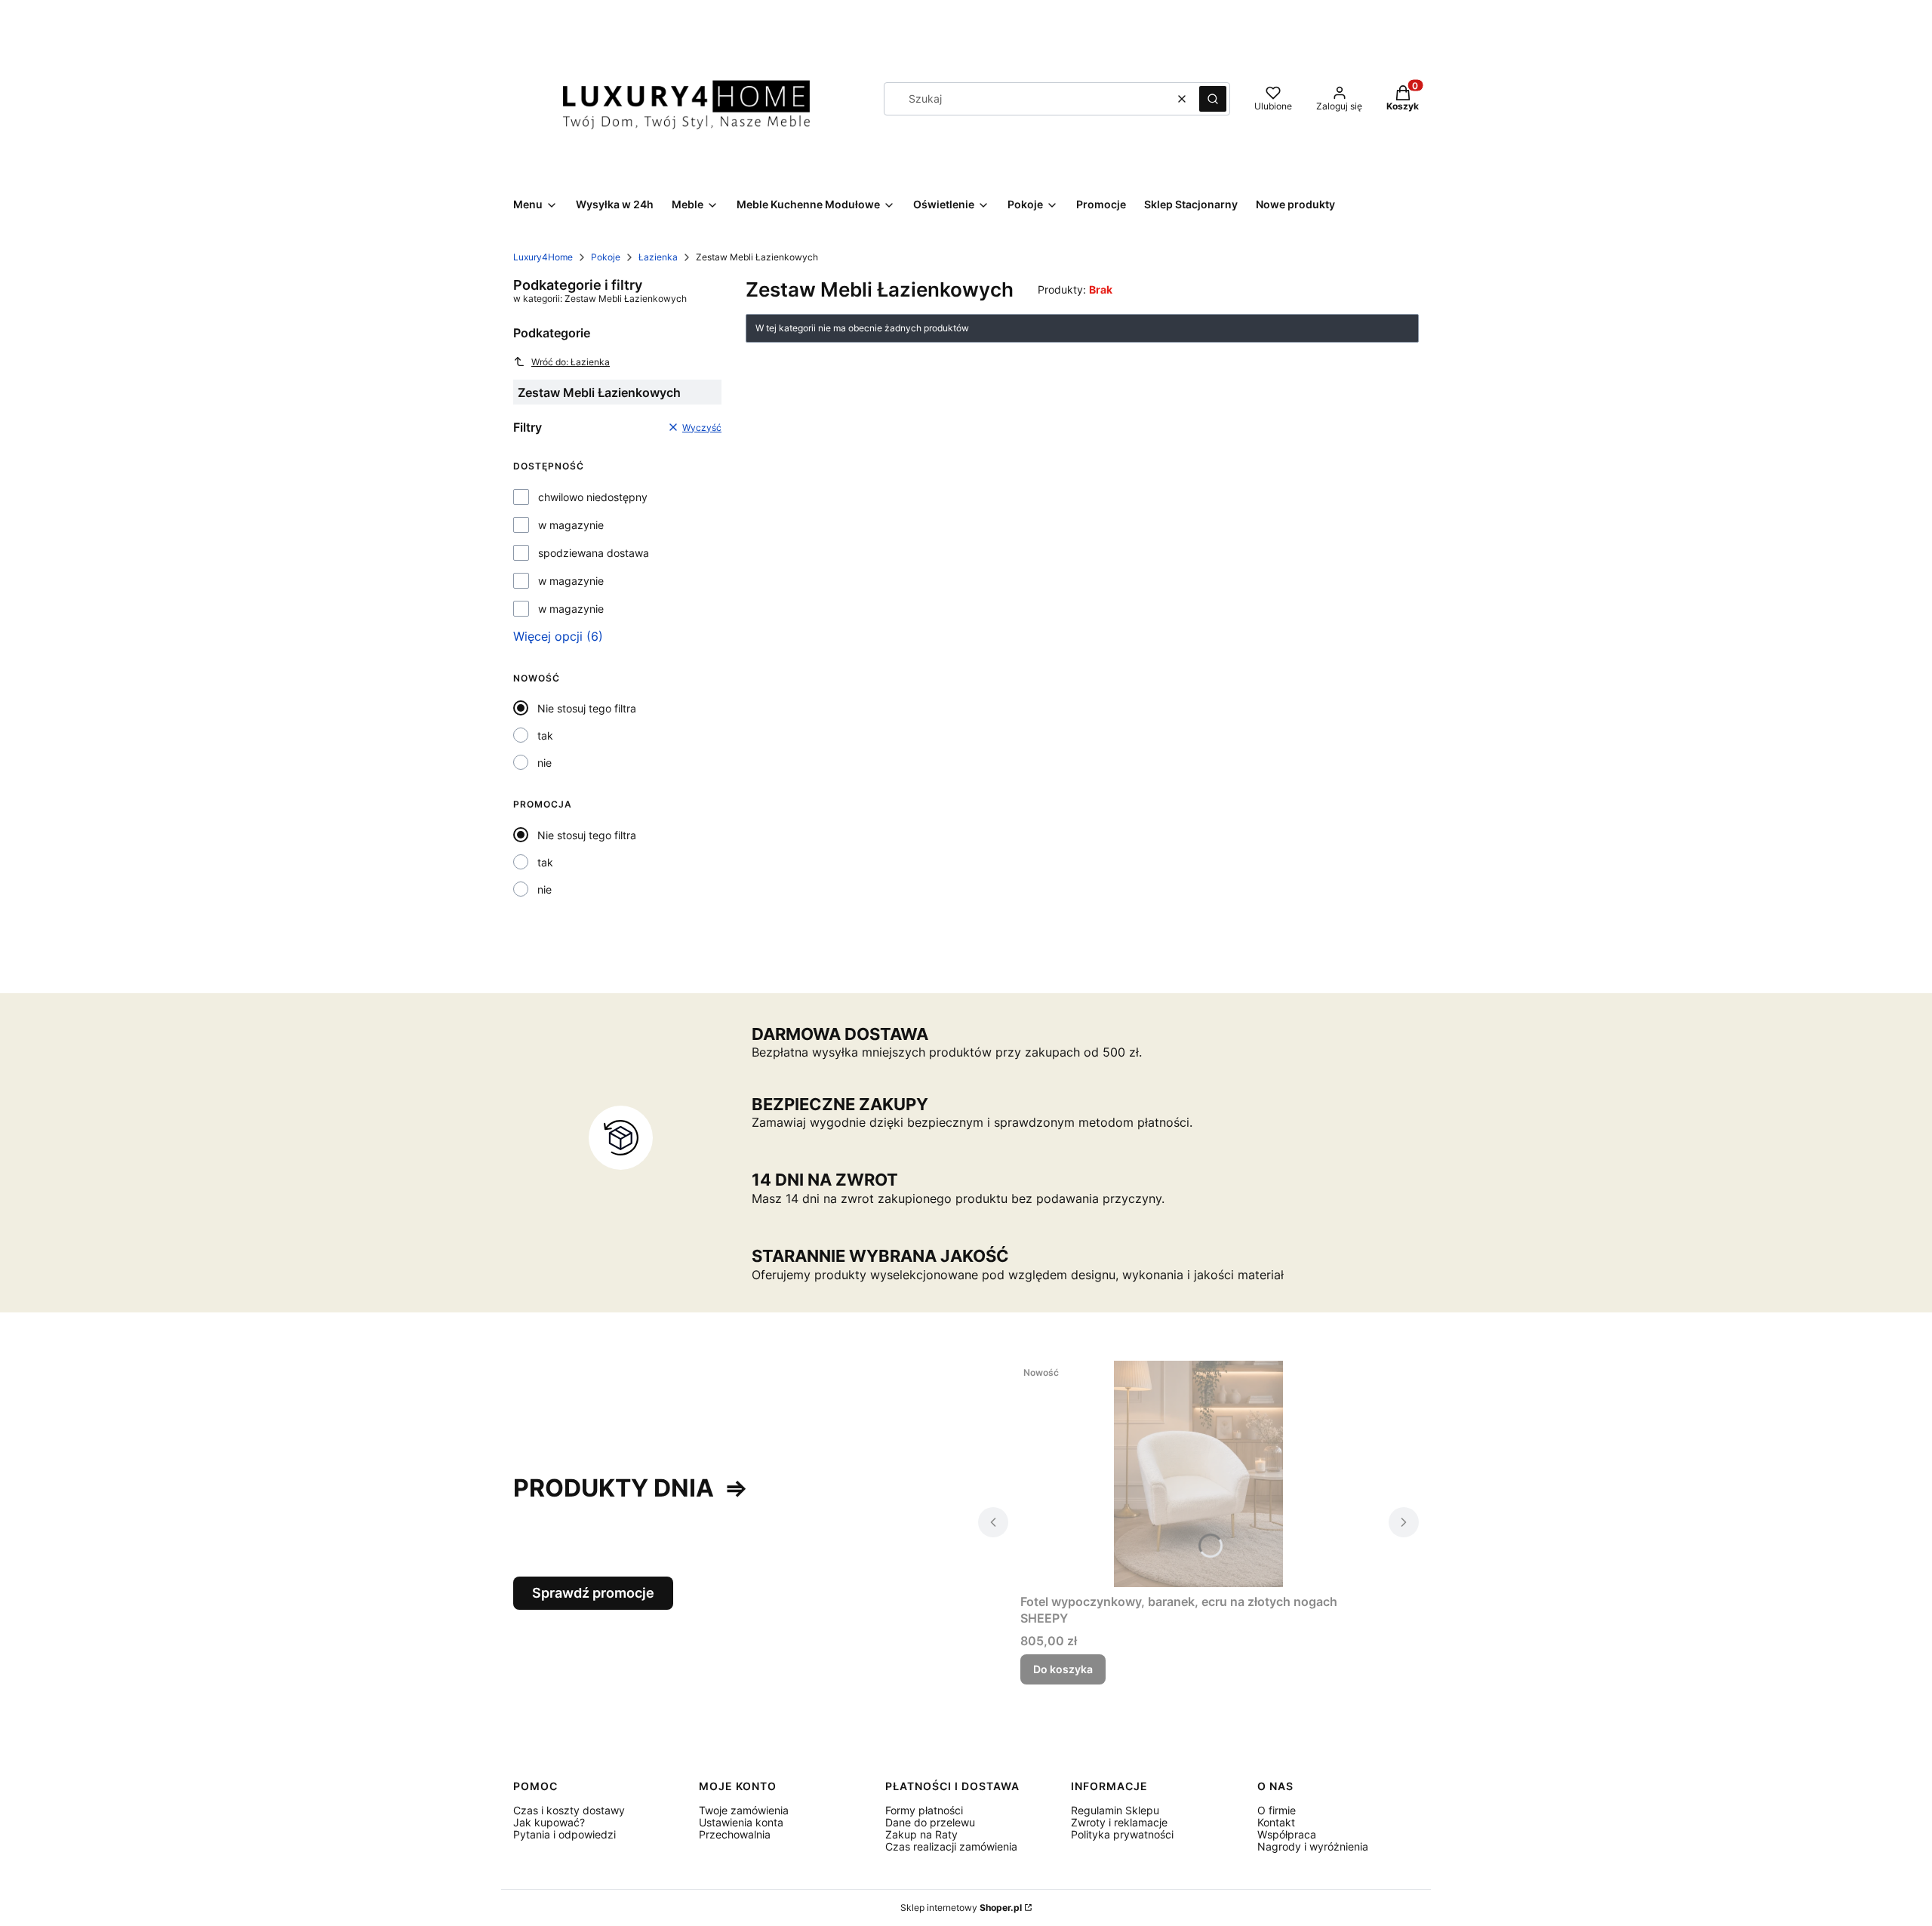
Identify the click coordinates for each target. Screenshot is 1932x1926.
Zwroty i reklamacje (1119, 1822)
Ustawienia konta (741, 1822)
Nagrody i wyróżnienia (1313, 1846)
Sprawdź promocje (593, 1593)
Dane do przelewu (930, 1822)
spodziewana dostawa (594, 553)
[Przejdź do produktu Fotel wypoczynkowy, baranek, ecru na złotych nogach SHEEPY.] (1198, 1474)
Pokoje (606, 257)
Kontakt (1276, 1822)
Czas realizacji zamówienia (951, 1846)
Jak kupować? (549, 1822)
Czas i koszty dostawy (569, 1810)
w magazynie (571, 525)
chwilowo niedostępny (593, 497)
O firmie (1277, 1810)
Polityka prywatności (1122, 1834)
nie (545, 763)
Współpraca (1287, 1834)
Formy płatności (924, 1810)
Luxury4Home (543, 257)
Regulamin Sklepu (1115, 1810)
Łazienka (658, 257)
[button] (1213, 99)
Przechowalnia (735, 1834)
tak (545, 735)
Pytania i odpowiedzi (565, 1834)
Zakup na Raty (921, 1834)
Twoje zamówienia (744, 1810)
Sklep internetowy (961, 1908)
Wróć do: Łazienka (571, 362)
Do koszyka (1063, 1669)
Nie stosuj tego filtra (587, 708)
